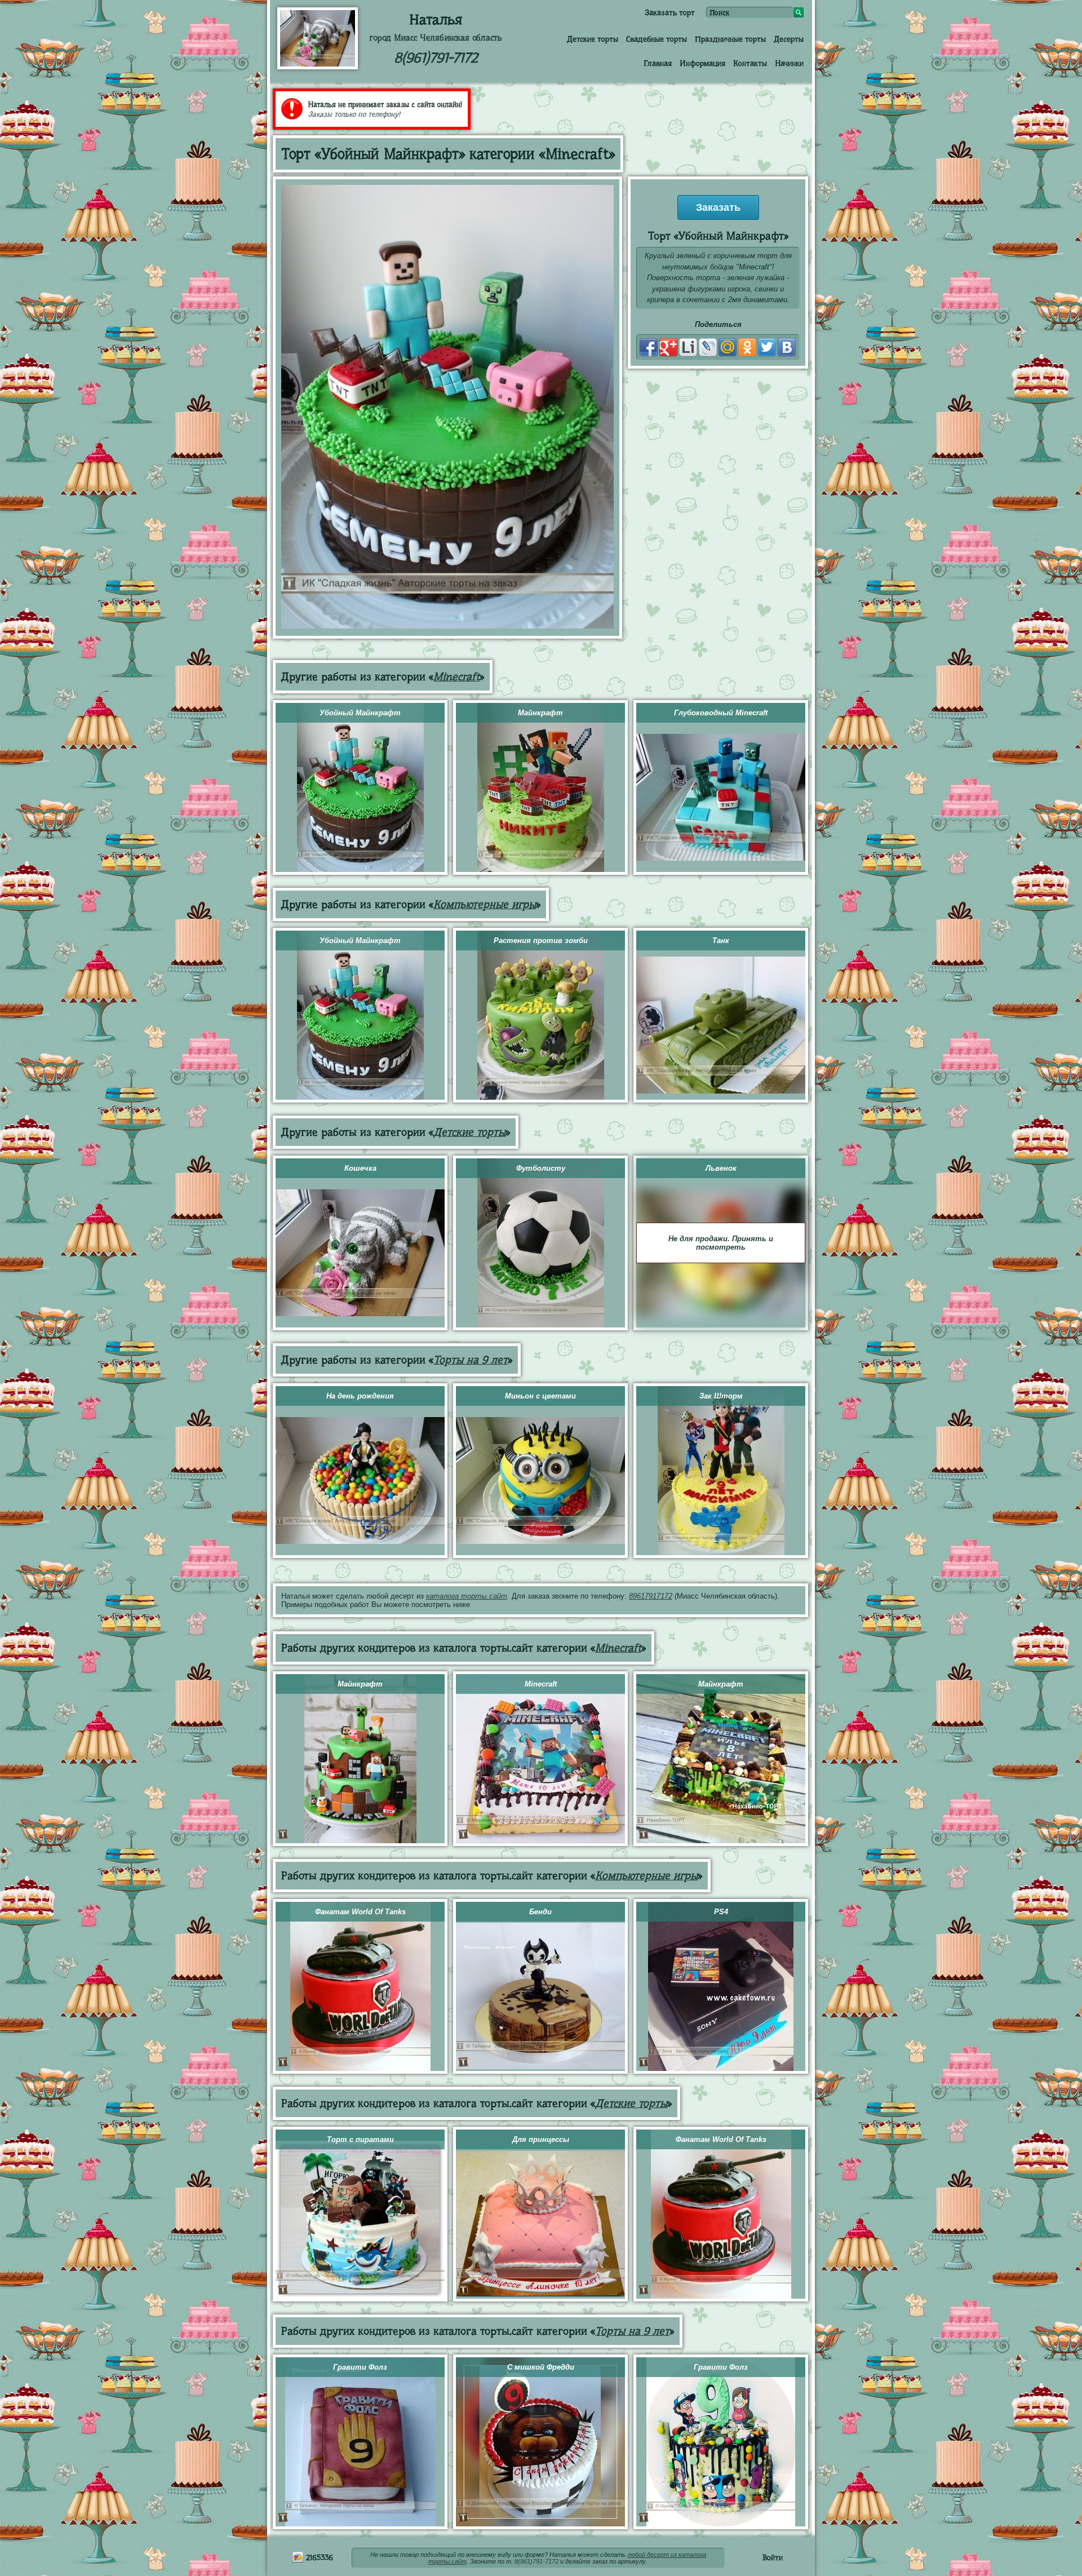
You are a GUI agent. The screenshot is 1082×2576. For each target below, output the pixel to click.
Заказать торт (670, 12)
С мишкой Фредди (541, 2367)
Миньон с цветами (540, 1396)
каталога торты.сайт (467, 1596)
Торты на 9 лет (471, 1360)
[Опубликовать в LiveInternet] (688, 347)
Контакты (750, 63)
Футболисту (541, 1168)
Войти (773, 2557)
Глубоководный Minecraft (721, 713)
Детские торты (593, 39)
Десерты (789, 39)
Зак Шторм (721, 1396)
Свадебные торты (657, 39)
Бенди (540, 1912)
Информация (702, 63)
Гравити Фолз (360, 2367)
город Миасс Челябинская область (436, 38)
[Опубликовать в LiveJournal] (708, 347)
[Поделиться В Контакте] (787, 347)
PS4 (721, 1912)
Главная (658, 63)
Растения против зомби (541, 940)
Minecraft (456, 677)
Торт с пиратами (360, 2139)
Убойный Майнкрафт (360, 713)
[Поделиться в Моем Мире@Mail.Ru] (728, 347)
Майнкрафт (540, 713)
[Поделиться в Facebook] (649, 347)
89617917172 (651, 1596)
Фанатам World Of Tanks (360, 1912)
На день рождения (360, 1396)
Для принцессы (541, 2139)
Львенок (721, 1168)
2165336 (318, 2557)
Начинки (789, 63)
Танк (721, 940)
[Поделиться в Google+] (668, 347)
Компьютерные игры (485, 904)
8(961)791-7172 (436, 58)
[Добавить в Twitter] (767, 347)
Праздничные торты (730, 39)
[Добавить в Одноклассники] (747, 347)
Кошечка (360, 1168)
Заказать (718, 207)
